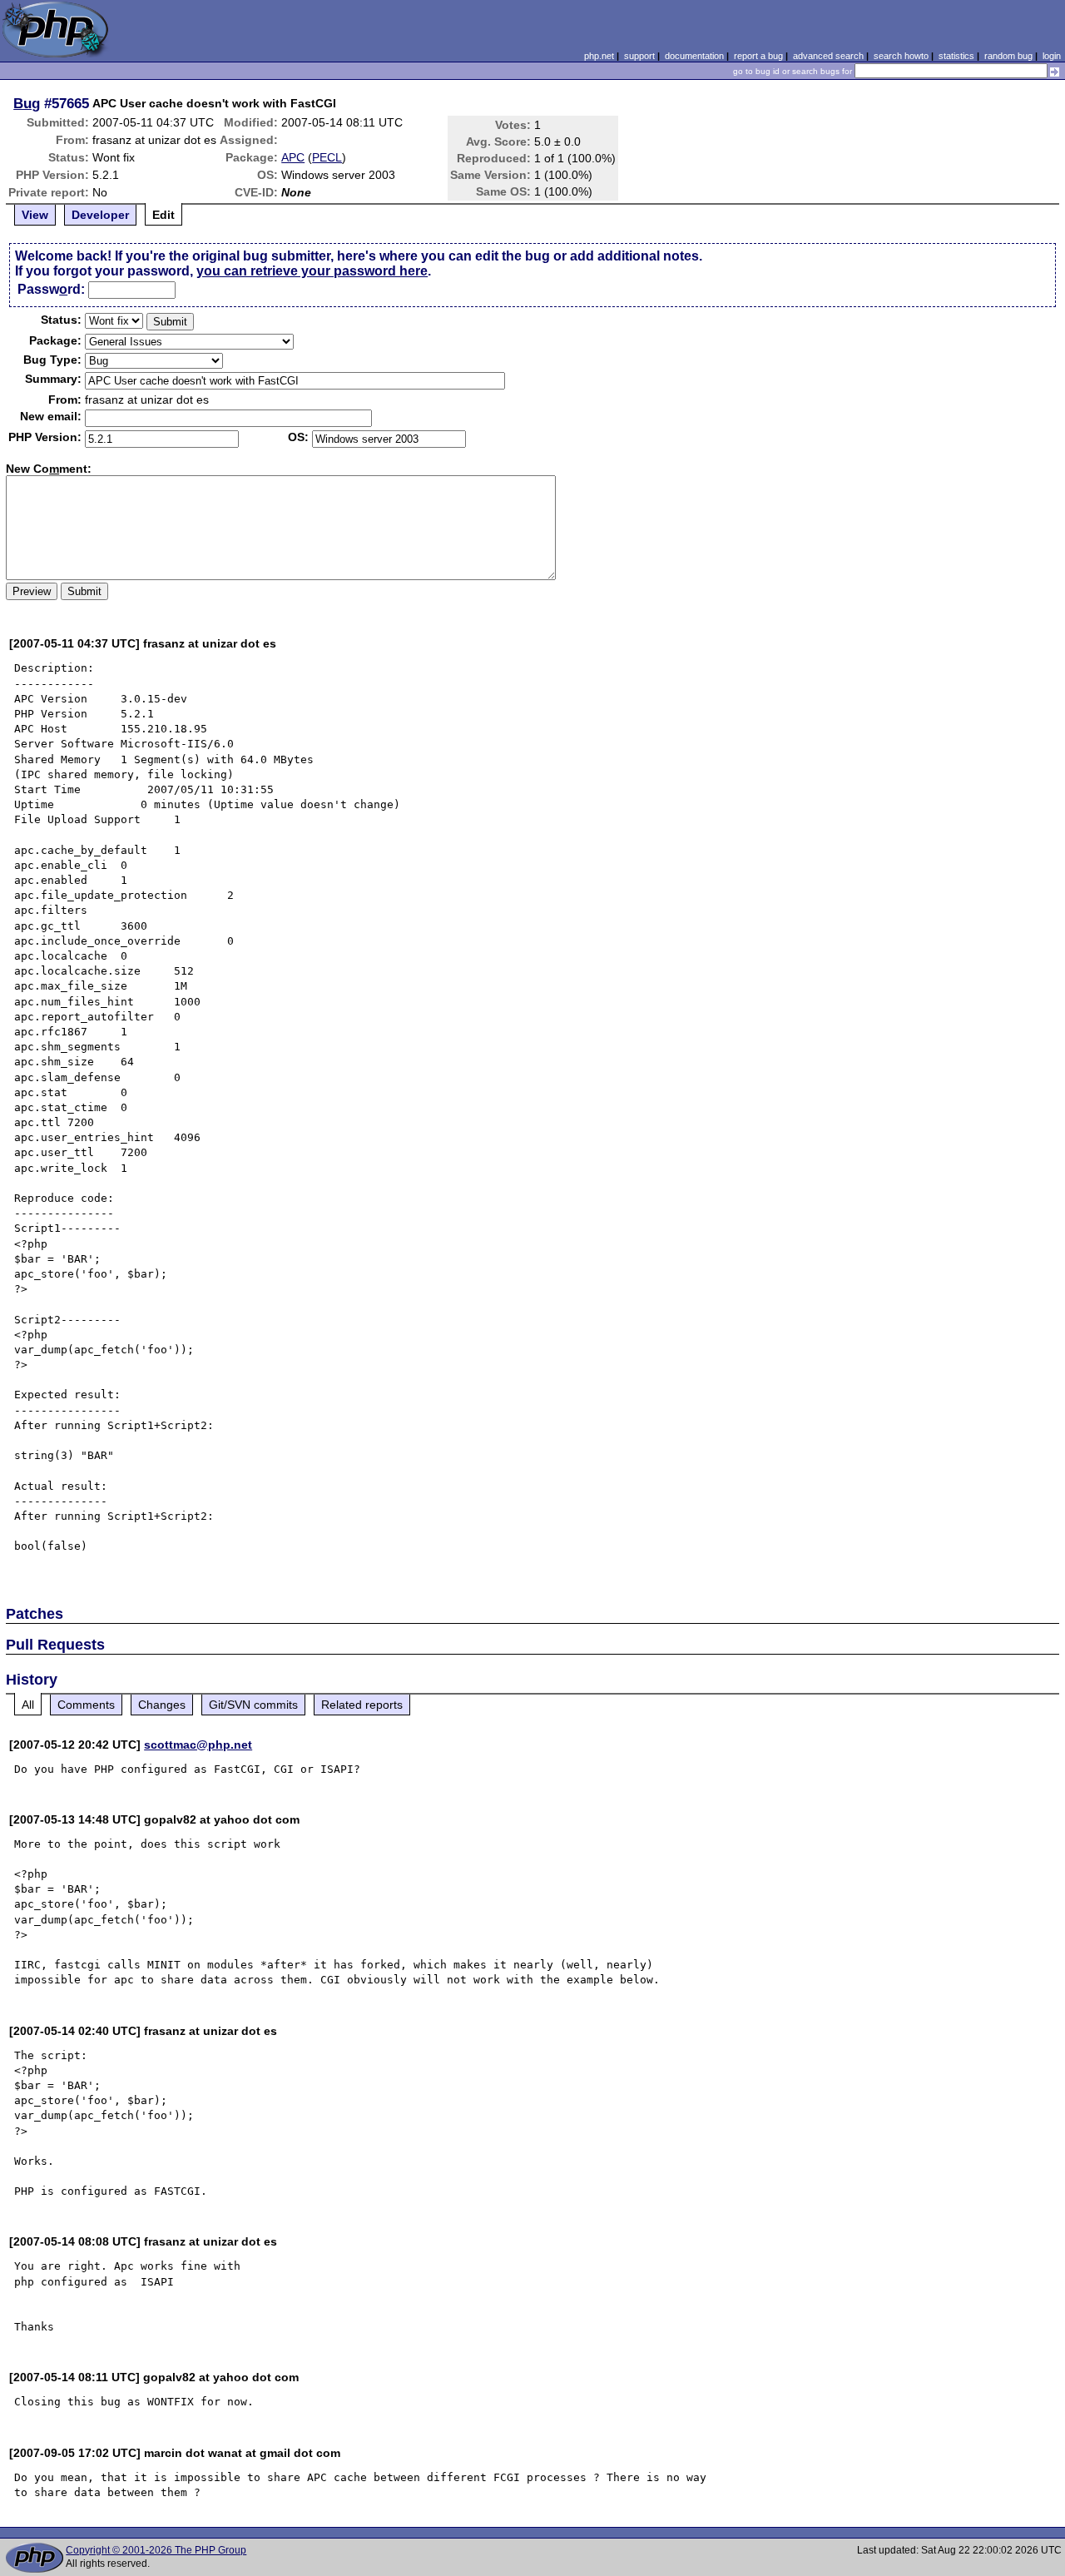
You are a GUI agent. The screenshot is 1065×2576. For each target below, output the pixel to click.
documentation (694, 56)
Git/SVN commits (253, 1705)
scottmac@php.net (198, 1745)
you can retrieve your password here (312, 271)
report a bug (758, 56)
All (28, 1705)
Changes (162, 1705)
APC (293, 157)
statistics (956, 56)
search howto (901, 56)
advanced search (828, 56)
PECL (327, 157)
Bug (27, 103)
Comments (86, 1705)
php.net (599, 56)
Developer (100, 215)
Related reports (362, 1705)
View (35, 215)
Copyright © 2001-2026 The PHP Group (156, 2550)
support (639, 56)
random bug (1008, 56)
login (1052, 56)
